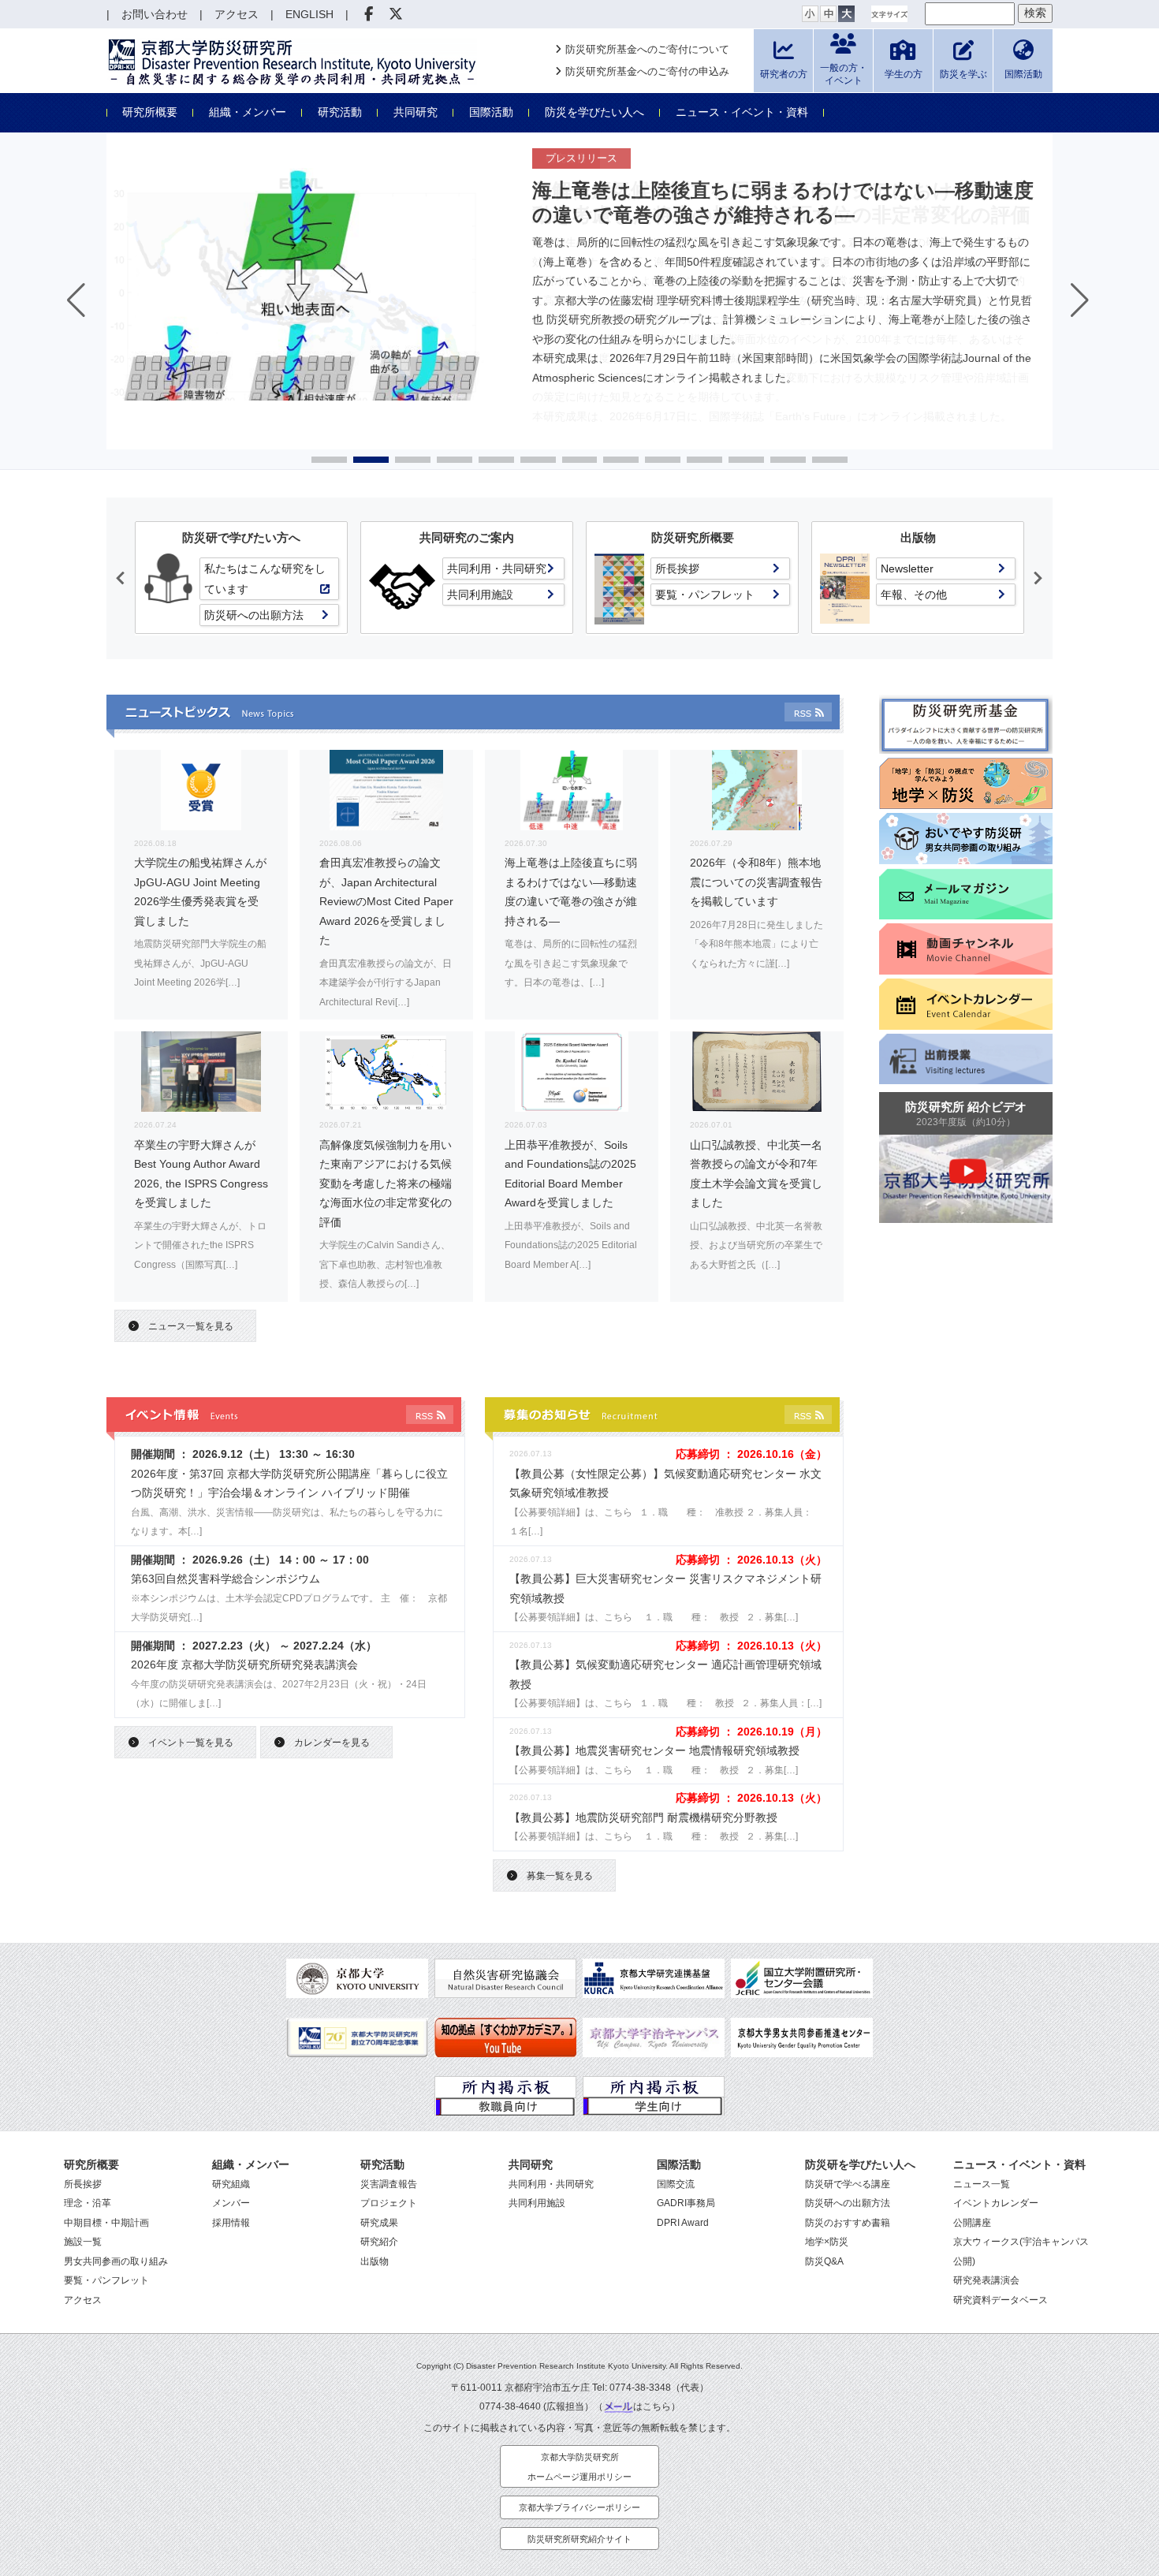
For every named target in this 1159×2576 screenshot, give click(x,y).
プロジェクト (389, 2203)
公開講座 (972, 2223)
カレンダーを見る (332, 1743)
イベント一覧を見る (191, 1743)
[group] (579, 297)
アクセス (83, 2300)
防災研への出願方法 (254, 615)
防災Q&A (824, 2261)
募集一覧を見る (560, 1876)
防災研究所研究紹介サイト (579, 2539)
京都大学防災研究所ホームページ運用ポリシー (579, 2467)
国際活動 (491, 112)
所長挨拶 (677, 569)
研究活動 (340, 112)
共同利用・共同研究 (497, 569)
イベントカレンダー (996, 2203)
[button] (329, 460)
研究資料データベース (1001, 2300)
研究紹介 (379, 2242)
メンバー (231, 2203)
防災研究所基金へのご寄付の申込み (647, 71)
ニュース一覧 (982, 2184)
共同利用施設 (480, 595)
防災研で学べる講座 (848, 2184)
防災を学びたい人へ (594, 112)
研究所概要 (150, 112)
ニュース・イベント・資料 (742, 112)
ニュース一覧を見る (191, 1326)
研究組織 (231, 2184)
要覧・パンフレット (705, 595)
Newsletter (907, 569)
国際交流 (676, 2184)
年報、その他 (914, 595)
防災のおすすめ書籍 (848, 2223)
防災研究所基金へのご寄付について (647, 49)
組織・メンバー (248, 112)
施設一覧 (83, 2242)
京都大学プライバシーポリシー (579, 2507)
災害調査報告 (389, 2184)
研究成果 (379, 2223)
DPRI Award (683, 2223)
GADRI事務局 (686, 2203)
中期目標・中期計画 (106, 2223)
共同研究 (416, 112)
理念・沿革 (88, 2203)
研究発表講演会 (986, 2280)
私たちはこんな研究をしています (265, 579)
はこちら (652, 2406)
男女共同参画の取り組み (116, 2261)
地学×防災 (827, 2242)
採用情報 (231, 2223)
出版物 (375, 2261)
